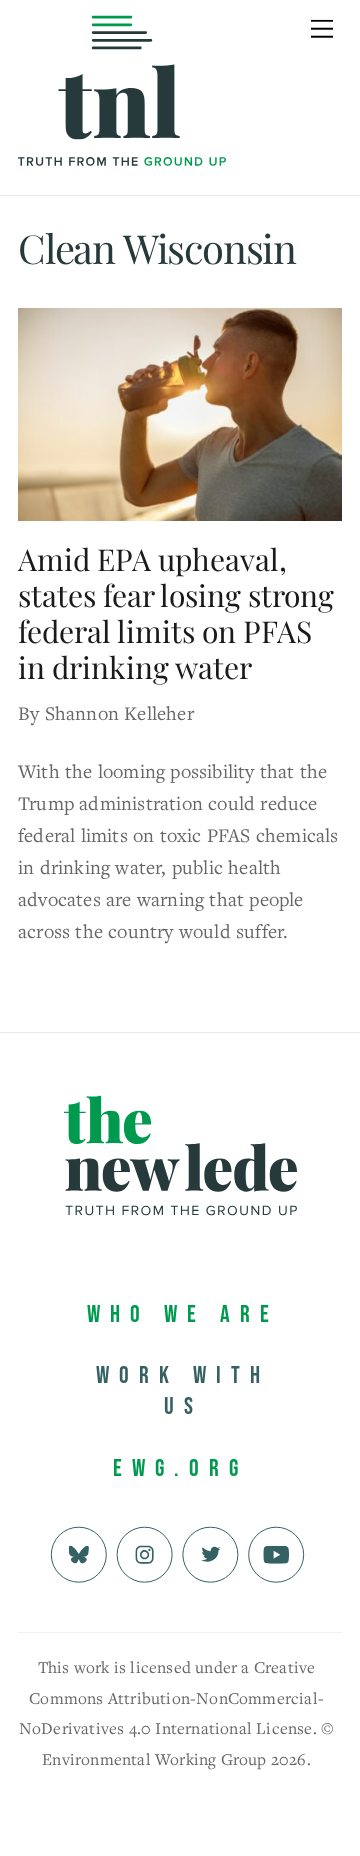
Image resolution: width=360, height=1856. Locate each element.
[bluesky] (78, 1551)
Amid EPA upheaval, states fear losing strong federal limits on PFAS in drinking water (176, 613)
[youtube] (276, 1551)
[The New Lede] (122, 124)
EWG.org (180, 1468)
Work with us (183, 1391)
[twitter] (210, 1551)
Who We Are (183, 1314)
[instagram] (144, 1551)
